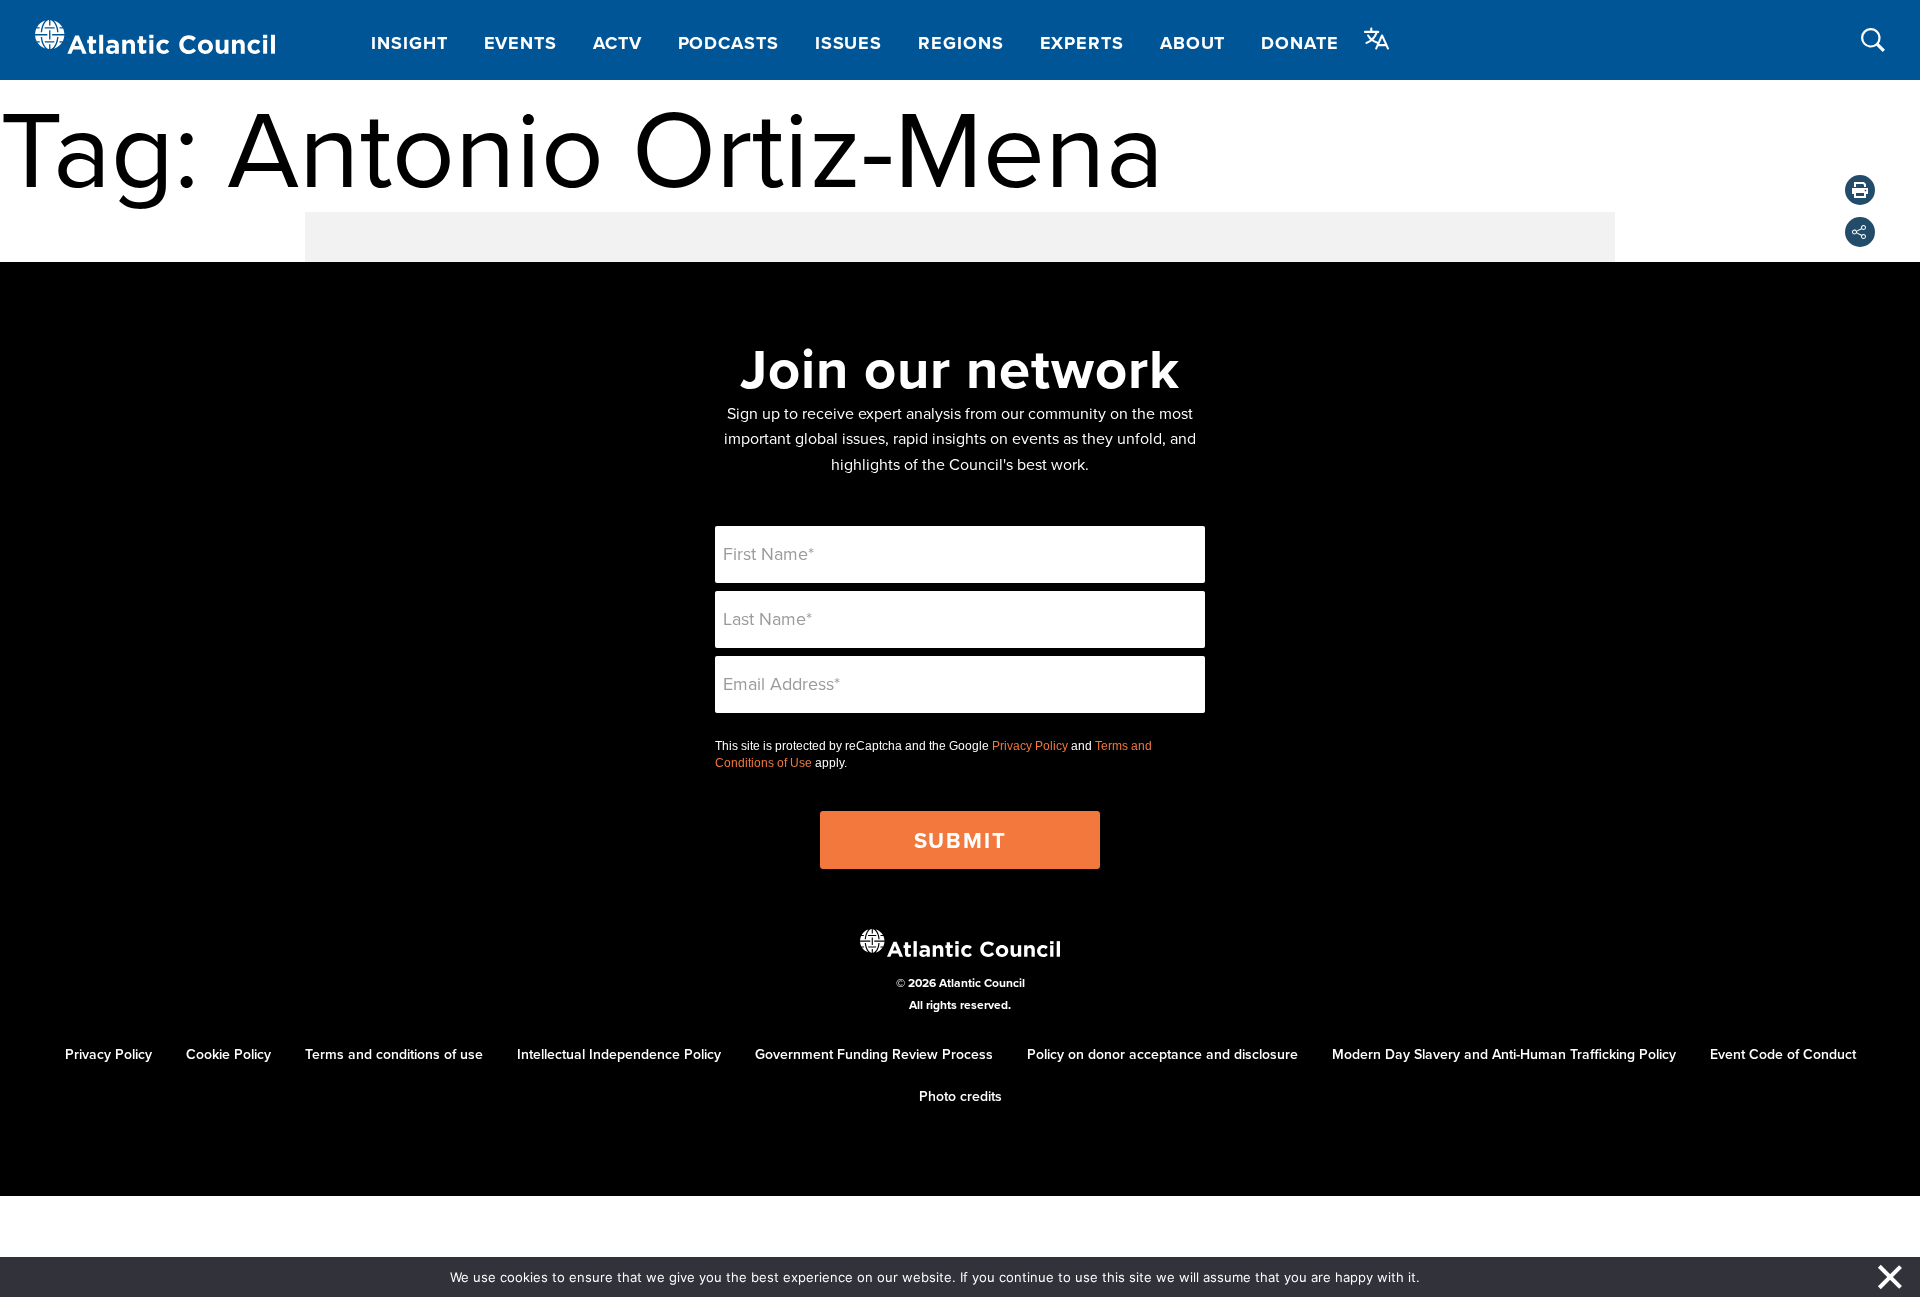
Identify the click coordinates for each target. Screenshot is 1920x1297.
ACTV (617, 43)
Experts (1082, 43)
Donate (1299, 43)
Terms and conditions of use (394, 1054)
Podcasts (728, 43)
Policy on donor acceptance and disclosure (1162, 1054)
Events (520, 43)
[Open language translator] (1377, 39)
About (1193, 43)
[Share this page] (1860, 232)
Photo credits (960, 1096)
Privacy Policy (1030, 746)
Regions (960, 43)
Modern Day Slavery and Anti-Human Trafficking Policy (1504, 1054)
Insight (409, 43)
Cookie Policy (228, 1054)
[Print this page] (1860, 190)
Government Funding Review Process (874, 1054)
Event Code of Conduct (1783, 1054)
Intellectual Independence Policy (619, 1054)
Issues (848, 43)
